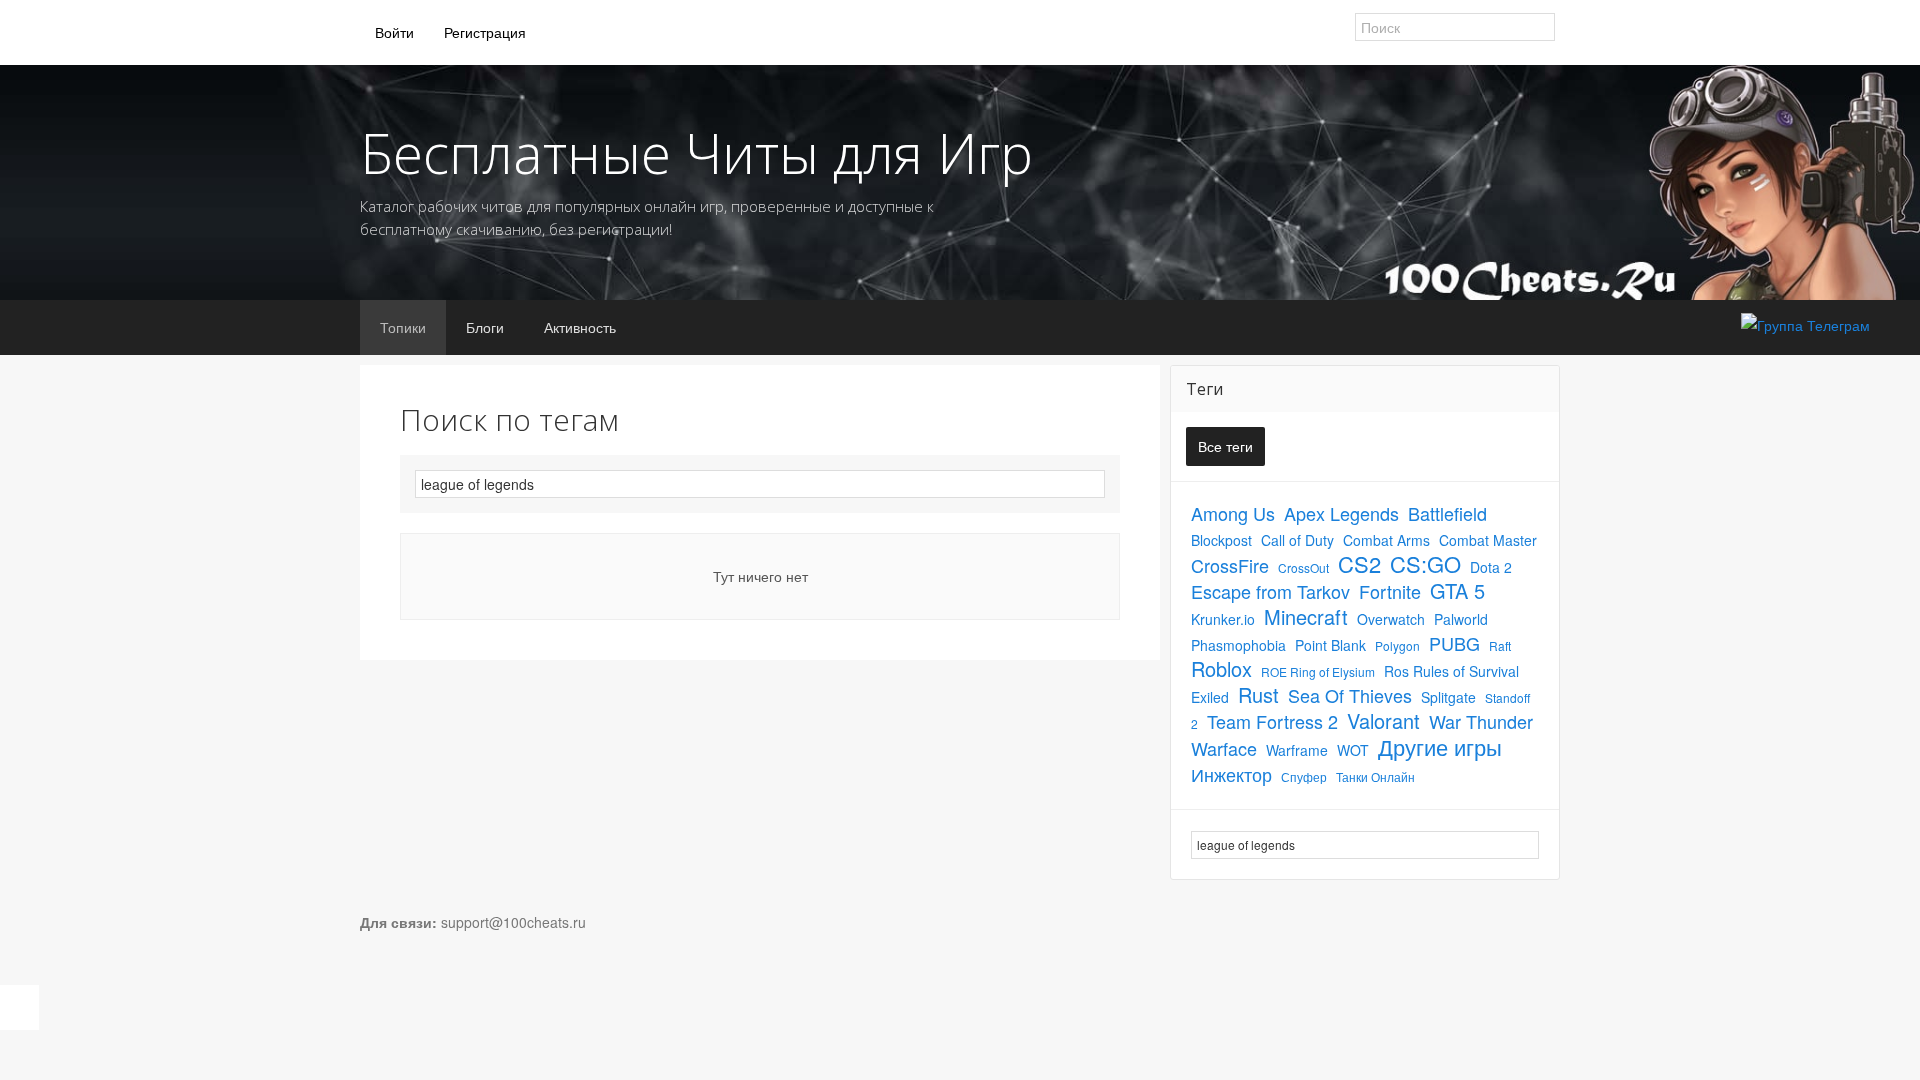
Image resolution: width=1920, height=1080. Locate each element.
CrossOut (1303, 567)
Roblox (1221, 668)
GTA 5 (1457, 590)
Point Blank (1330, 645)
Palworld (1461, 619)
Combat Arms (1386, 540)
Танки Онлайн (1375, 776)
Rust (1258, 694)
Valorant (1383, 720)
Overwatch (1391, 619)
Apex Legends (1341, 513)
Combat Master (1488, 540)
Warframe (1297, 750)
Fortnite (1390, 591)
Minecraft (1306, 616)
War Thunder (1481, 721)
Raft (1500, 645)
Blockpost (1221, 540)
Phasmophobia (1238, 645)
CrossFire (1230, 565)
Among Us (1233, 513)
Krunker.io (1223, 619)
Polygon (1397, 645)
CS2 (1359, 563)
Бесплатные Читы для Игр (696, 152)
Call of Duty (1297, 540)
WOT (1353, 750)
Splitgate (1448, 697)
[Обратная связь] (19, 1007)
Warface (1224, 748)
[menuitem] (394, 32)
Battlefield (1447, 513)
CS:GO (1425, 563)
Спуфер (1304, 776)
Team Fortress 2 (1272, 721)
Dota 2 (1491, 567)
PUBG (1454, 643)
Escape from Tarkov (1270, 591)
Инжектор (1231, 774)
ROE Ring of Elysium (1318, 671)
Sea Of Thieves (1350, 695)
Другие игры (1440, 746)
